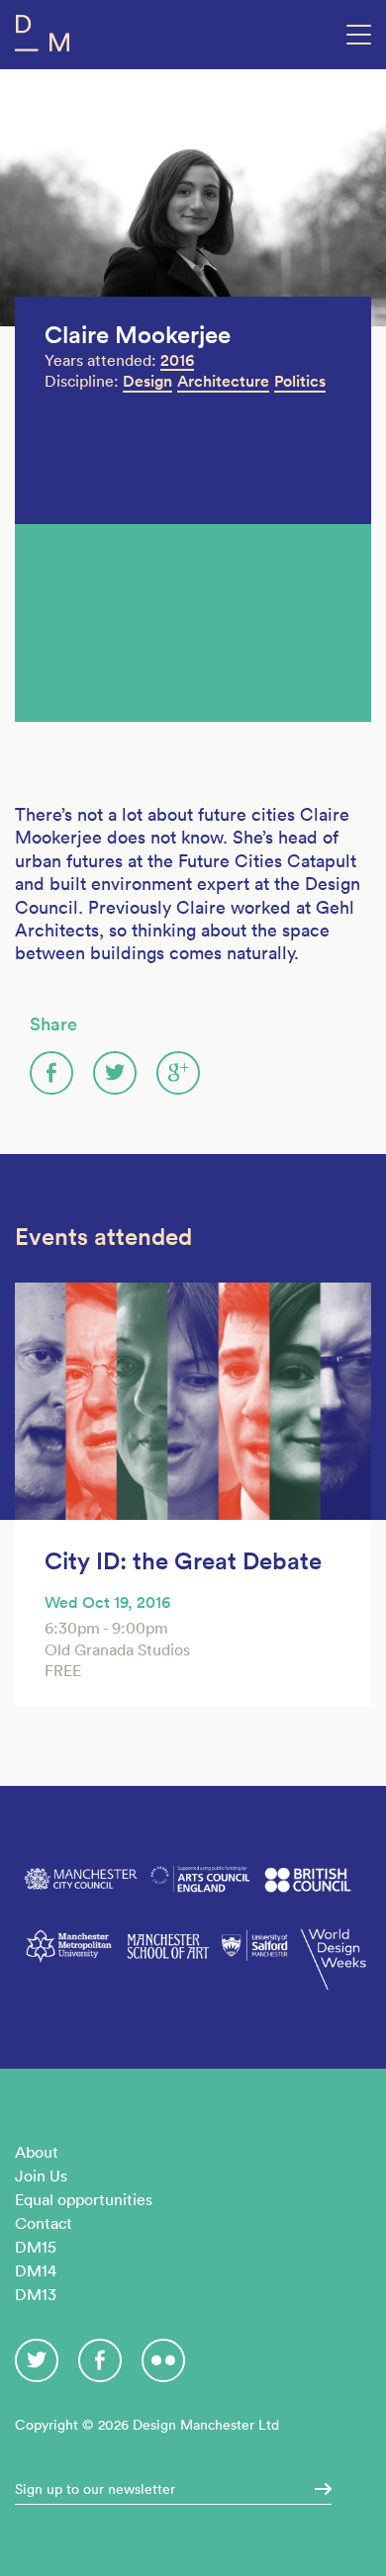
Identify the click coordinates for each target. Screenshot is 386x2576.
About (37, 2152)
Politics (300, 381)
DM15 (36, 2247)
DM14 (36, 2270)
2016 (177, 360)
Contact (44, 2223)
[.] (317, 2489)
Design (147, 381)
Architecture (223, 381)
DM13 (36, 2294)
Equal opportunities (84, 2199)
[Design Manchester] (42, 37)
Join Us (41, 2176)
